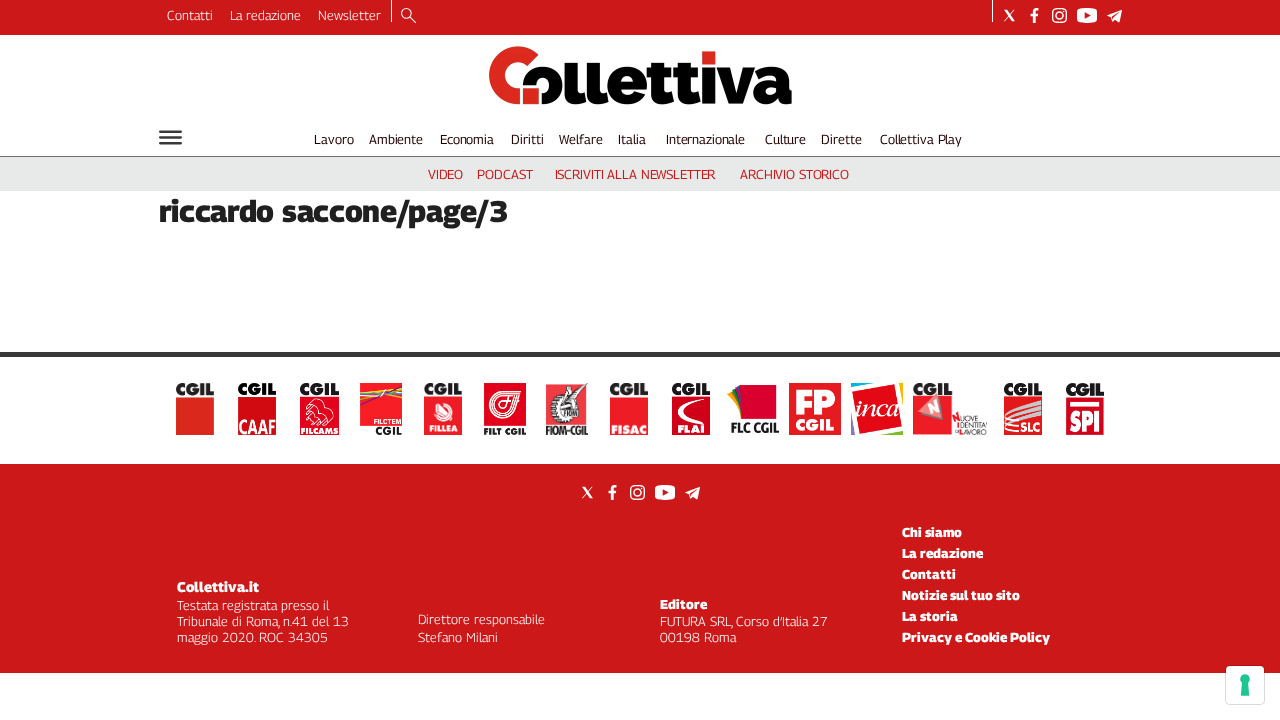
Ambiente (396, 139)
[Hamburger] (170, 137)
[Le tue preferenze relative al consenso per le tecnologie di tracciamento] (1245, 685)
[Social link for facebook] (1034, 15)
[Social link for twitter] (1009, 15)
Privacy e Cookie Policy (976, 637)
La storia (930, 616)
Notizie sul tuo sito (961, 595)
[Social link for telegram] (1114, 15)
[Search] (408, 17)
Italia (631, 139)
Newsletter (349, 15)
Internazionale (705, 139)
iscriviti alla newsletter (635, 174)
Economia (467, 139)
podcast (504, 174)
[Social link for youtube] (1087, 15)
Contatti (190, 15)
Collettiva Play (921, 139)
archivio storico (794, 174)
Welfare (580, 139)
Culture (785, 139)
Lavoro (333, 139)
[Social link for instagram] (1059, 15)
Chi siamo (932, 532)
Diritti (527, 139)
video (445, 174)
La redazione (265, 15)
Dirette (841, 139)
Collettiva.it (218, 586)
